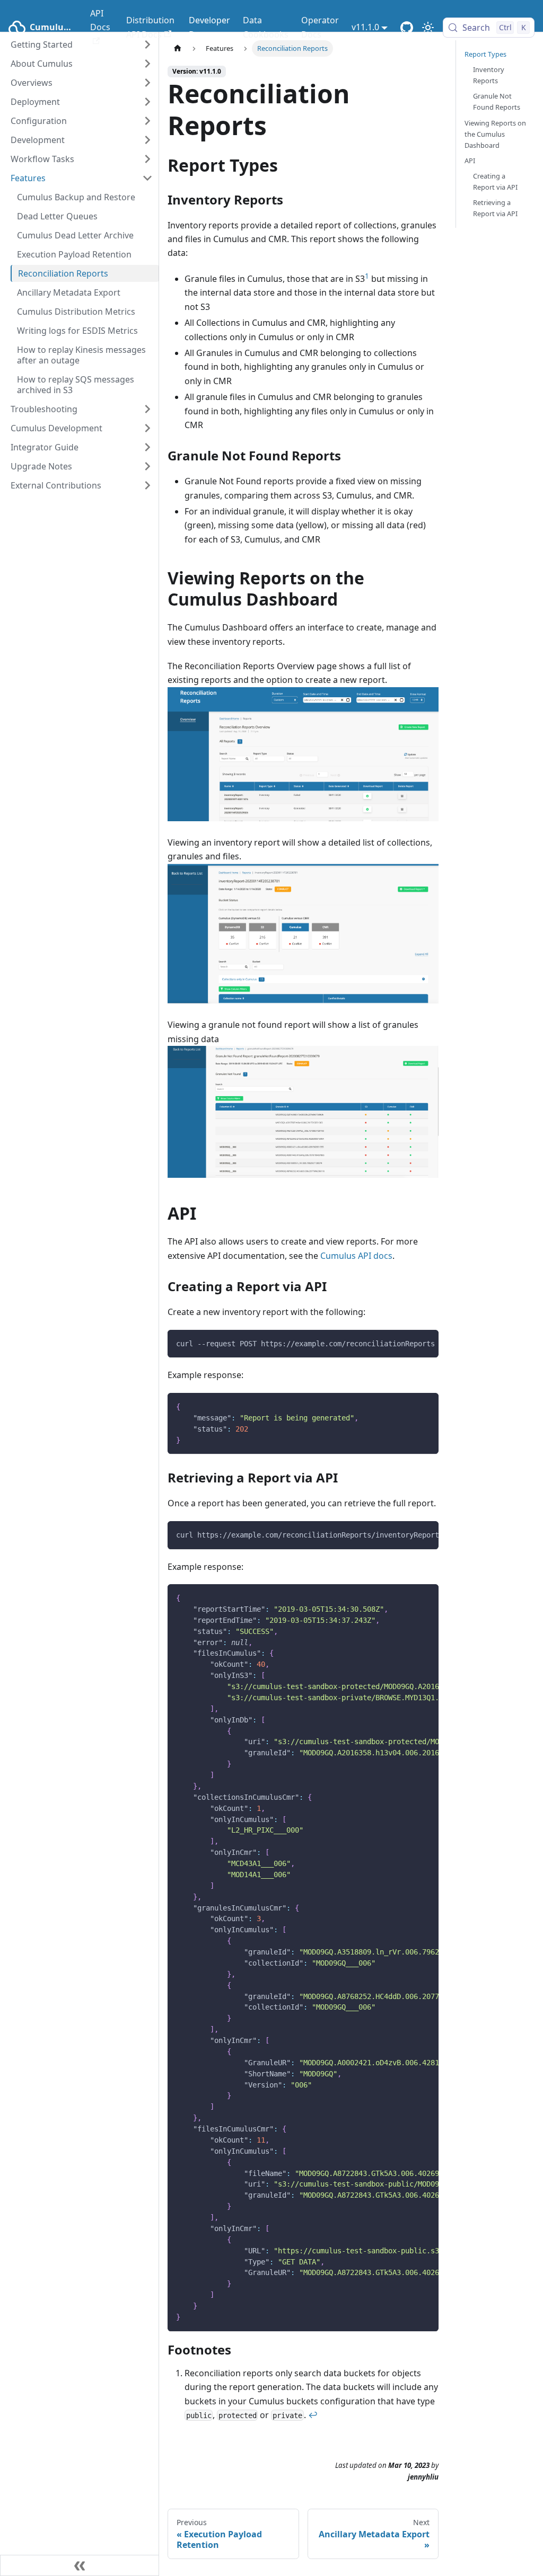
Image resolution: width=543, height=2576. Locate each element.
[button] (82, 64)
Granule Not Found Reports (497, 101)
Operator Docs (320, 27)
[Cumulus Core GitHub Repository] (407, 28)
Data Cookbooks (266, 27)
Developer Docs (209, 27)
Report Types (485, 54)
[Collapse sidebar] (80, 2565)
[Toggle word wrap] (406, 1343)
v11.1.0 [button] (365, 27)
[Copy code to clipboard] (426, 1343)
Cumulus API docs (356, 1256)
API (470, 161)
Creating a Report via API (495, 181)
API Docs (100, 20)
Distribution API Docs (150, 27)
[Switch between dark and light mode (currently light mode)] (428, 28)
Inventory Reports (489, 75)
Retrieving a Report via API (495, 208)
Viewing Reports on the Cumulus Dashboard (495, 134)
